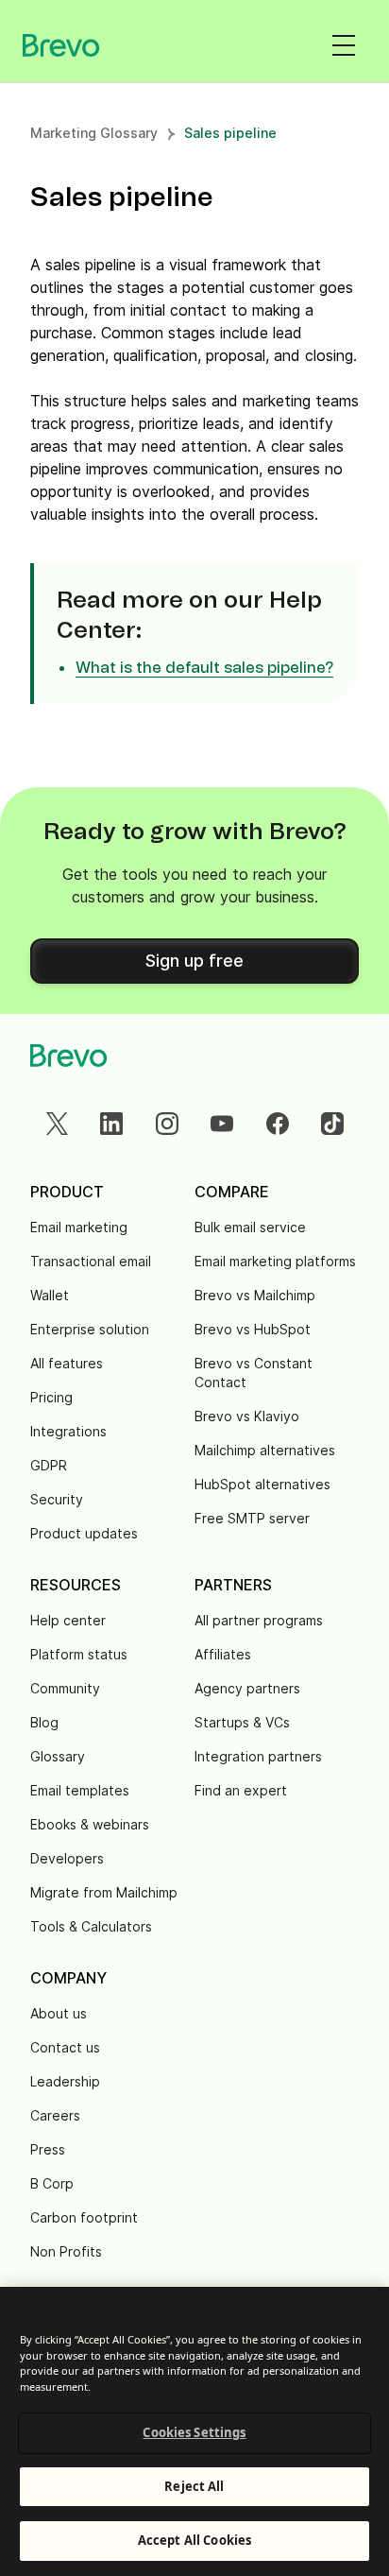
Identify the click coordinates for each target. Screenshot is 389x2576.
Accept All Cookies (194, 2540)
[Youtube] (222, 1124)
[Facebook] (278, 1124)
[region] (194, 2431)
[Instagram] (167, 1124)
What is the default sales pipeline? (204, 668)
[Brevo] (61, 45)
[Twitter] (57, 1124)
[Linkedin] (111, 1124)
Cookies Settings (194, 2432)
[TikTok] (332, 1124)
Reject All (194, 2486)
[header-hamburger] (344, 45)
